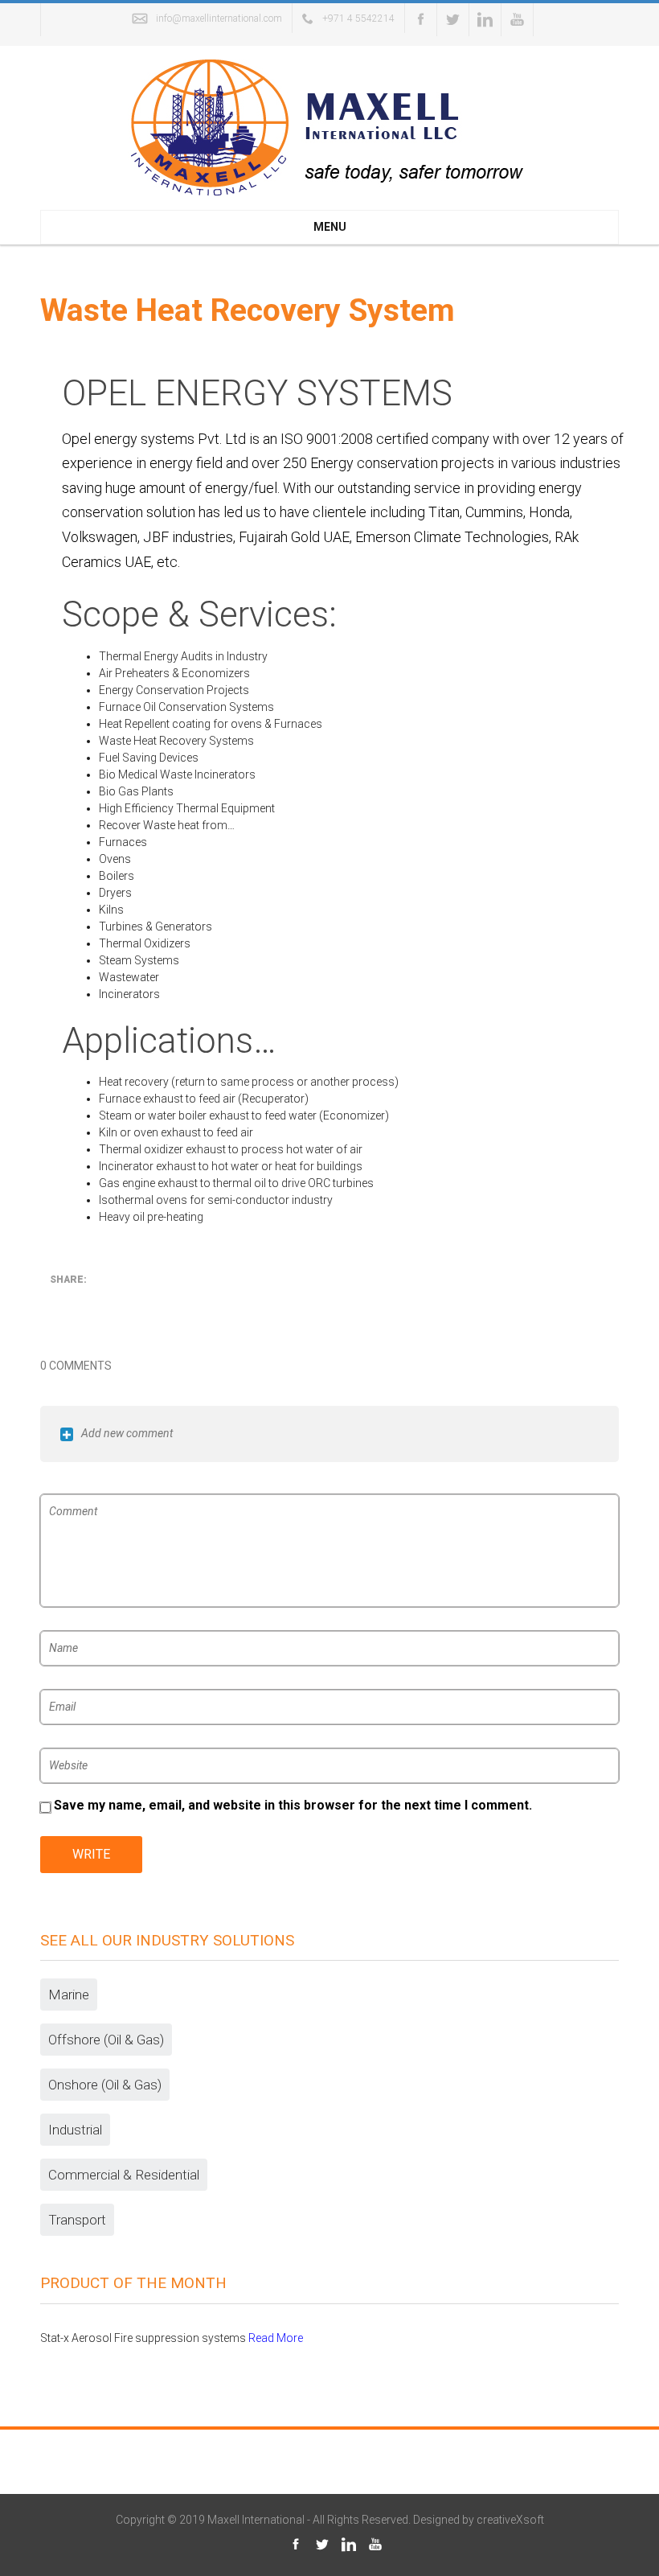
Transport (77, 2220)
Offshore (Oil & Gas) (106, 2040)
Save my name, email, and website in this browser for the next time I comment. (293, 1806)
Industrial (75, 2130)
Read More (276, 2338)
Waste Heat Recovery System (248, 310)
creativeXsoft (510, 2520)
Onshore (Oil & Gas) (105, 2085)
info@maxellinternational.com (219, 18)
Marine (69, 1995)
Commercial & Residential (124, 2175)
